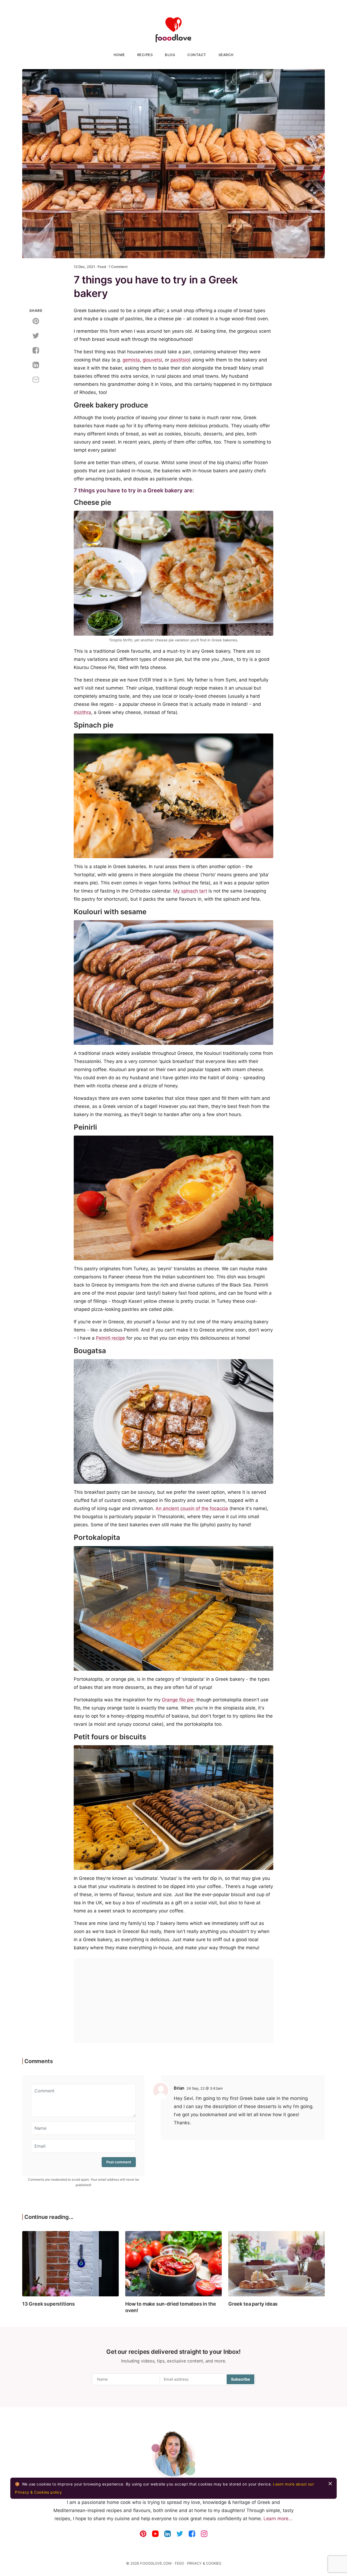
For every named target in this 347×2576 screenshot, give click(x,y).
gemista (131, 360)
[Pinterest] (143, 2532)
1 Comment (118, 267)
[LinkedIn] (168, 2532)
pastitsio (180, 360)
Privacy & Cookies (204, 2563)
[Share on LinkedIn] (36, 365)
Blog (170, 55)
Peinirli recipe (110, 1338)
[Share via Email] (36, 379)
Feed (179, 2563)
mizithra (82, 712)
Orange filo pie (178, 1700)
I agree (330, 2484)
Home (119, 55)
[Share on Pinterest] (36, 321)
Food (102, 267)
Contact (197, 55)
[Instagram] (204, 2532)
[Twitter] (180, 2532)
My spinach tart (190, 891)
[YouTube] (155, 2532)
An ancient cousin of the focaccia (192, 1508)
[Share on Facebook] (36, 350)
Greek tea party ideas (253, 2304)
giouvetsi (152, 360)
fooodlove (173, 30)
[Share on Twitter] (36, 335)
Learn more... (278, 2519)
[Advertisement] (173, 2000)
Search (226, 55)
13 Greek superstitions (49, 2304)
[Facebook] (192, 2532)
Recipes (145, 55)
